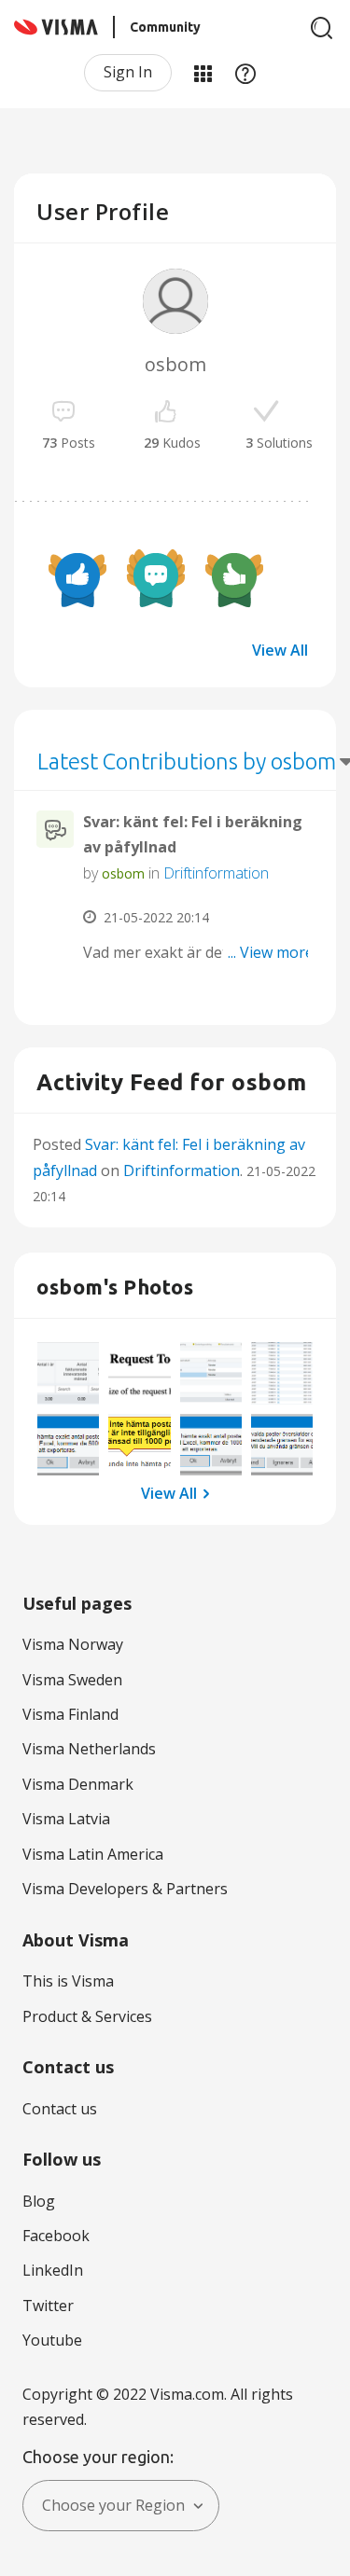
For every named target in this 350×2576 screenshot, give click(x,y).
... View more (271, 952)
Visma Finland (70, 1714)
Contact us (60, 2109)
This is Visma (68, 1981)
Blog (39, 2201)
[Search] (322, 28)
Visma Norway (73, 1644)
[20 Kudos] (234, 578)
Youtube (52, 2340)
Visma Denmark (78, 1784)
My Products (203, 73)
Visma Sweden (72, 1680)
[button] (68, 1373)
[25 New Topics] (156, 578)
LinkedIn (53, 2270)
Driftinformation (216, 873)
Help (245, 73)
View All (280, 650)
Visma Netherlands (89, 1749)
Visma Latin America (93, 1854)
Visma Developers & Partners (125, 1889)
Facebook (56, 2236)
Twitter (48, 2306)
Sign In (128, 72)
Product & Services (87, 2016)
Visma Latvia (66, 1819)
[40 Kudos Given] (77, 578)
